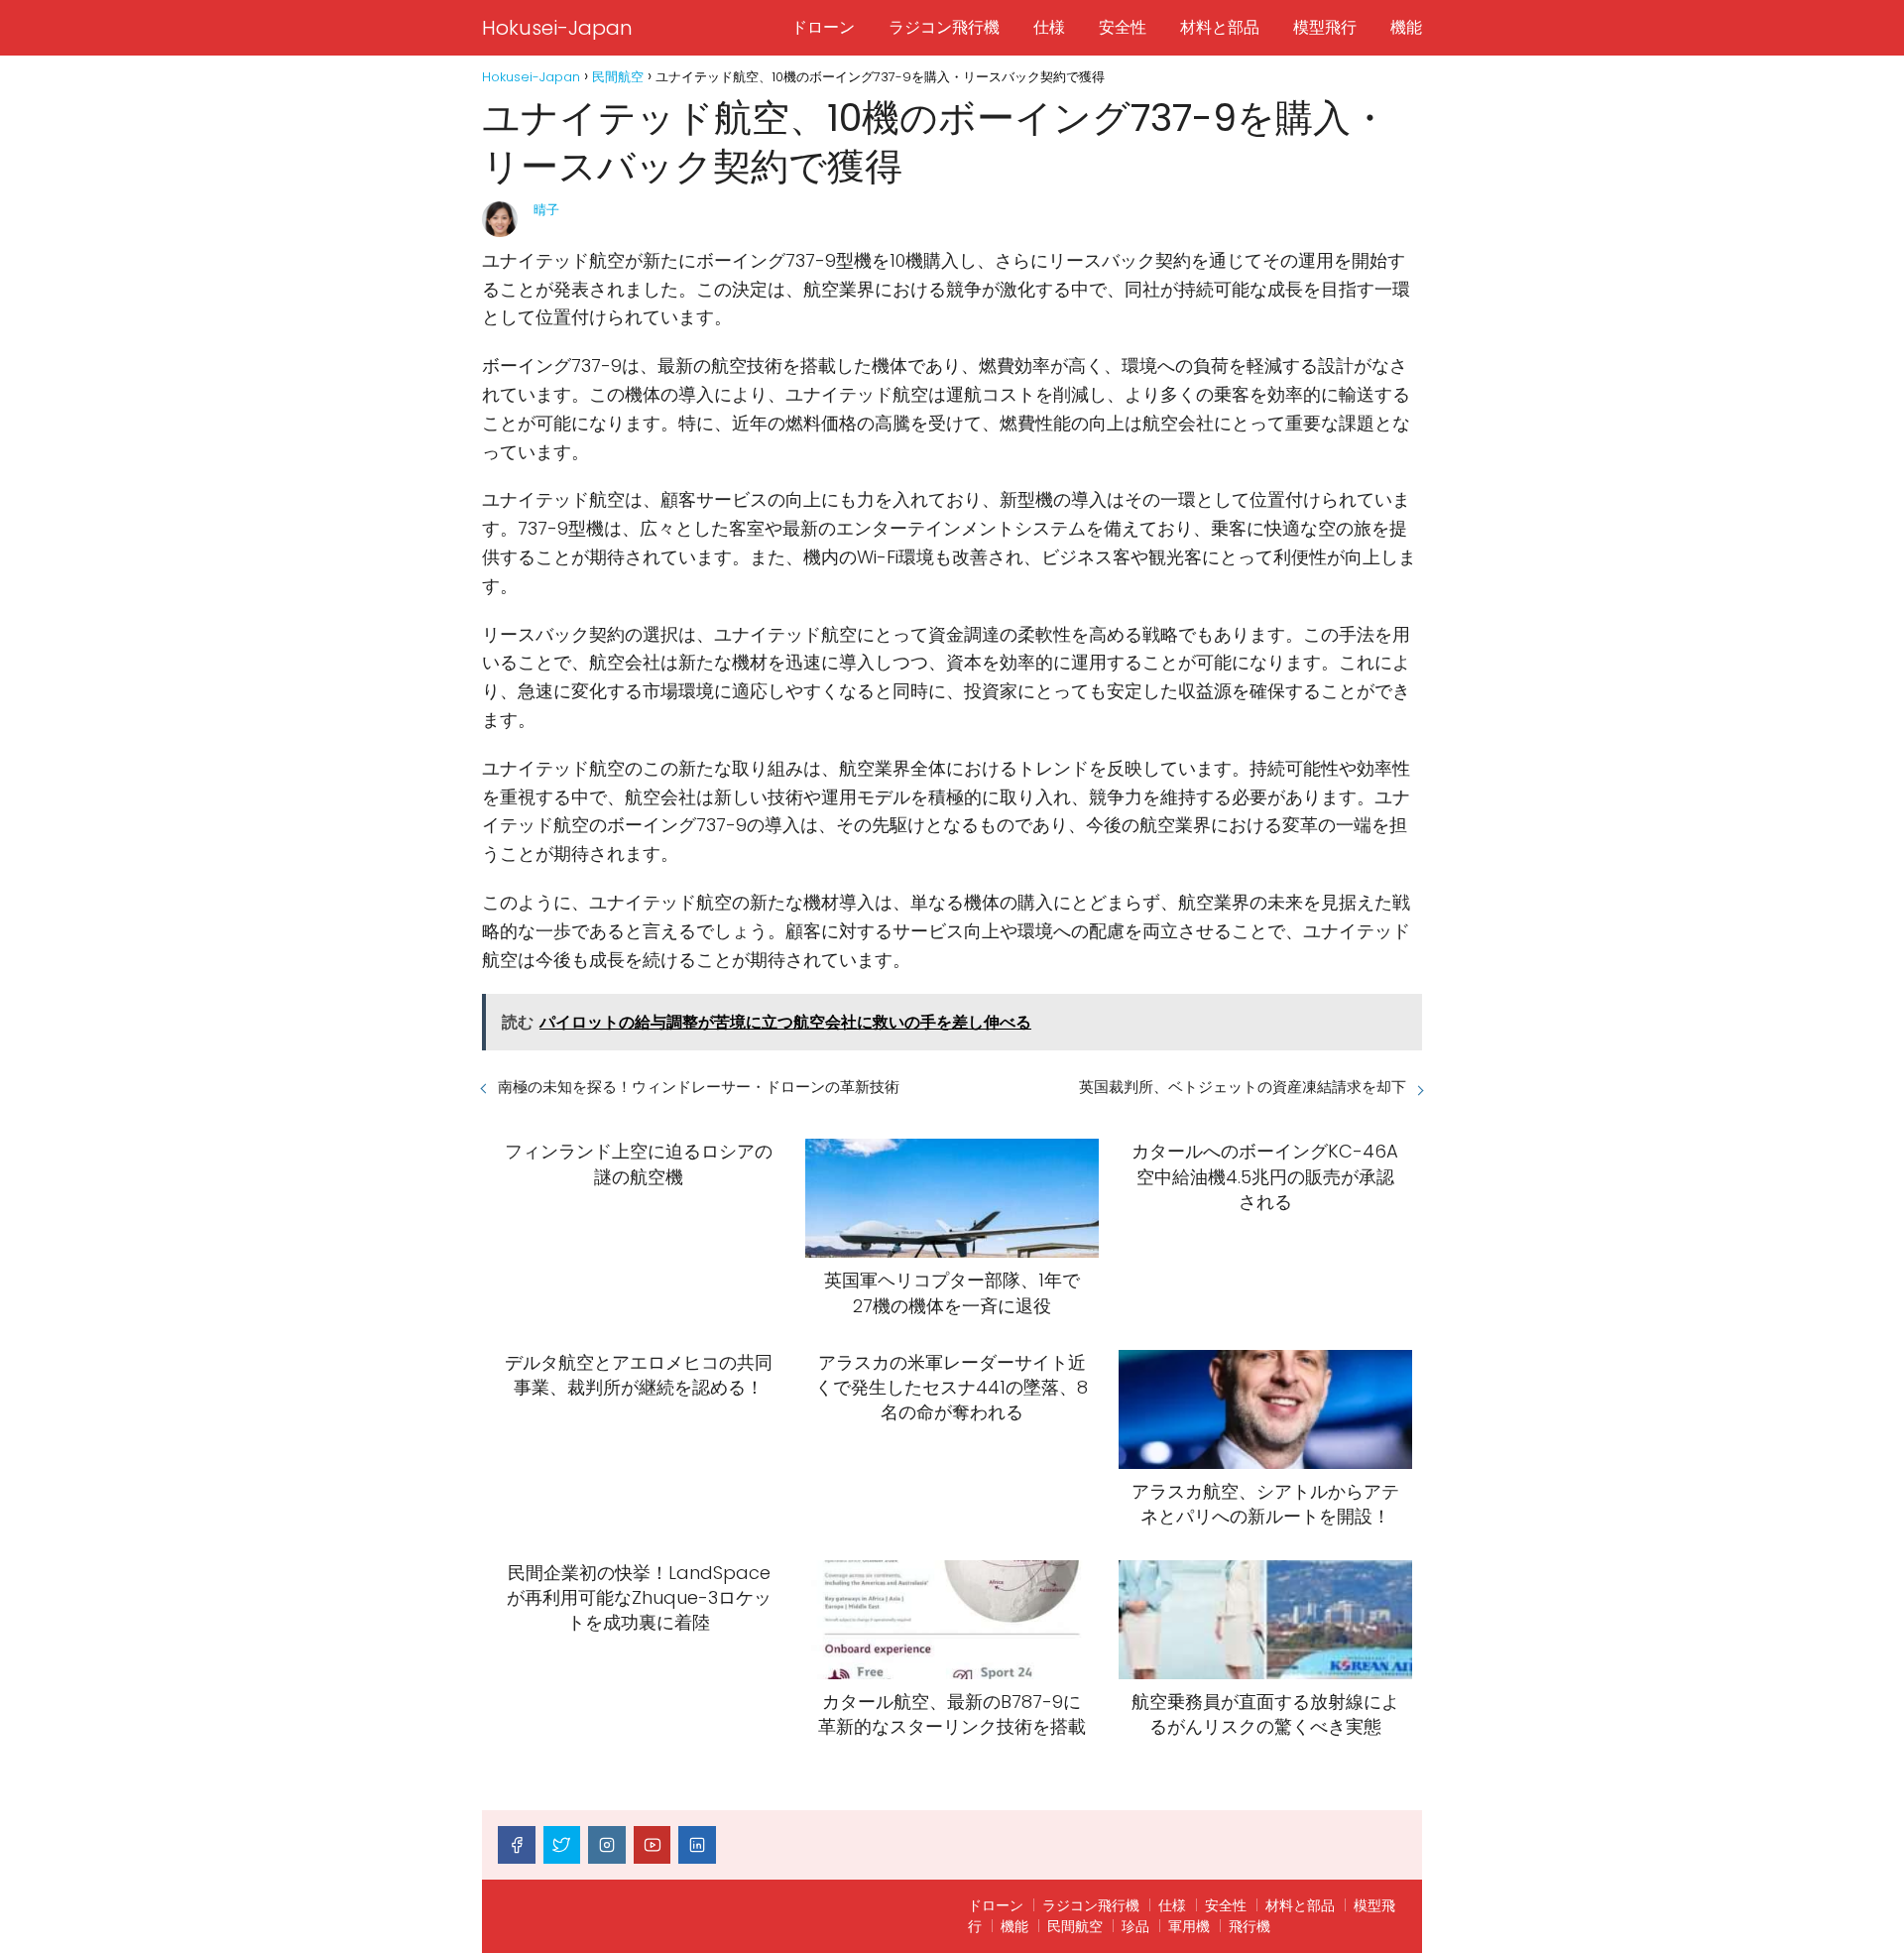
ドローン (823, 27)
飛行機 (1249, 1926)
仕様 (1049, 27)
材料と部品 (1220, 27)
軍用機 (1189, 1926)
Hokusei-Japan (557, 28)
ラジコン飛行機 (944, 27)
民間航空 (1075, 1926)
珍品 (1135, 1926)
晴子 (546, 210)
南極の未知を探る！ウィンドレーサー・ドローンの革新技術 (699, 1087)
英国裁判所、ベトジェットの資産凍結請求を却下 (1243, 1087)
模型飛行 (1325, 27)
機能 (1406, 27)
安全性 (1123, 27)
